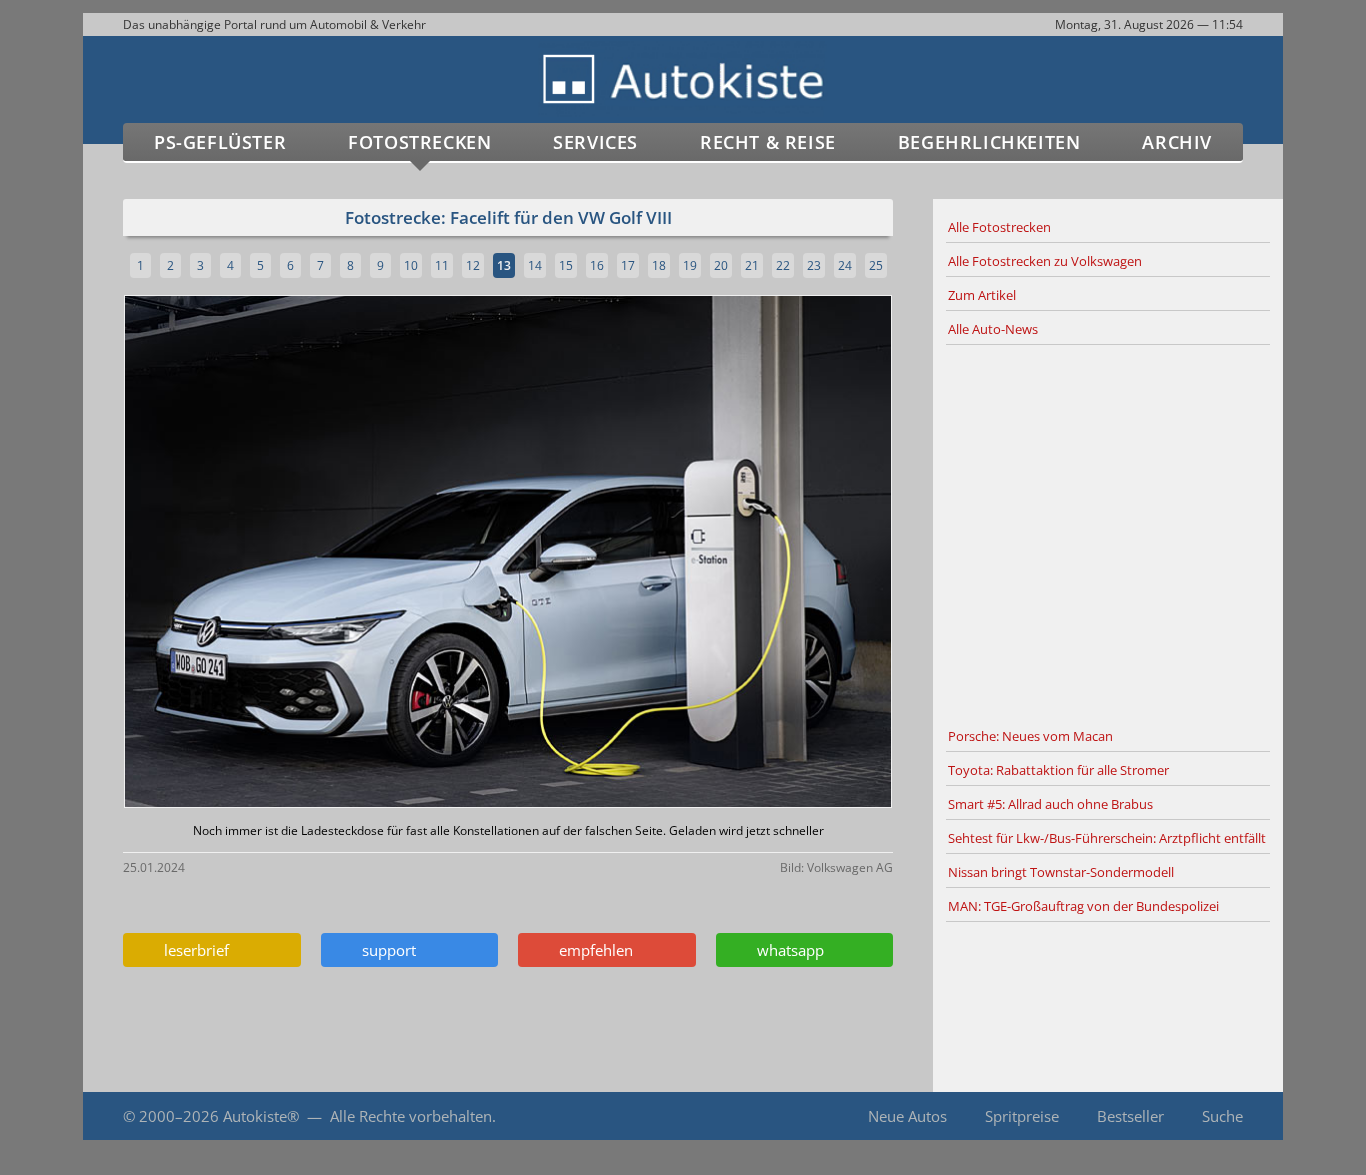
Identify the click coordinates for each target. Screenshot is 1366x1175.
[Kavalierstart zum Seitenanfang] (1240, 1116)
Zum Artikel (982, 295)
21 (752, 265)
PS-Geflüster (220, 142)
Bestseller (1130, 1116)
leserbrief (192, 950)
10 (411, 265)
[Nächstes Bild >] (635, 553)
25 (876, 265)
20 (721, 265)
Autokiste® (261, 1116)
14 (535, 265)
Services (595, 142)
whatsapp (786, 950)
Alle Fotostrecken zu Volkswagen (1045, 261)
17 (628, 265)
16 (597, 265)
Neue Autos (907, 1116)
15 (566, 265)
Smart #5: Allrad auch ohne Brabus (1050, 804)
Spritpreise (1022, 1116)
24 (845, 265)
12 (473, 265)
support (385, 950)
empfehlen (592, 950)
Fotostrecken (419, 142)
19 (690, 265)
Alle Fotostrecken (999, 227)
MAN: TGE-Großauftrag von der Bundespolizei (1083, 906)
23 (814, 265)
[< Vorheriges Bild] (215, 553)
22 (783, 265)
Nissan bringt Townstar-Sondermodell (1061, 872)
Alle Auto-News (993, 329)
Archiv (1177, 142)
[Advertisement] (1108, 533)
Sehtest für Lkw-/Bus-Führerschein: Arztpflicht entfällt (1107, 838)
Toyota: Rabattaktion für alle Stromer (1058, 770)
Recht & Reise (768, 142)
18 (659, 265)
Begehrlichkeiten (989, 142)
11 (442, 265)
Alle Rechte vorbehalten (411, 1116)
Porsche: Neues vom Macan (1030, 736)
